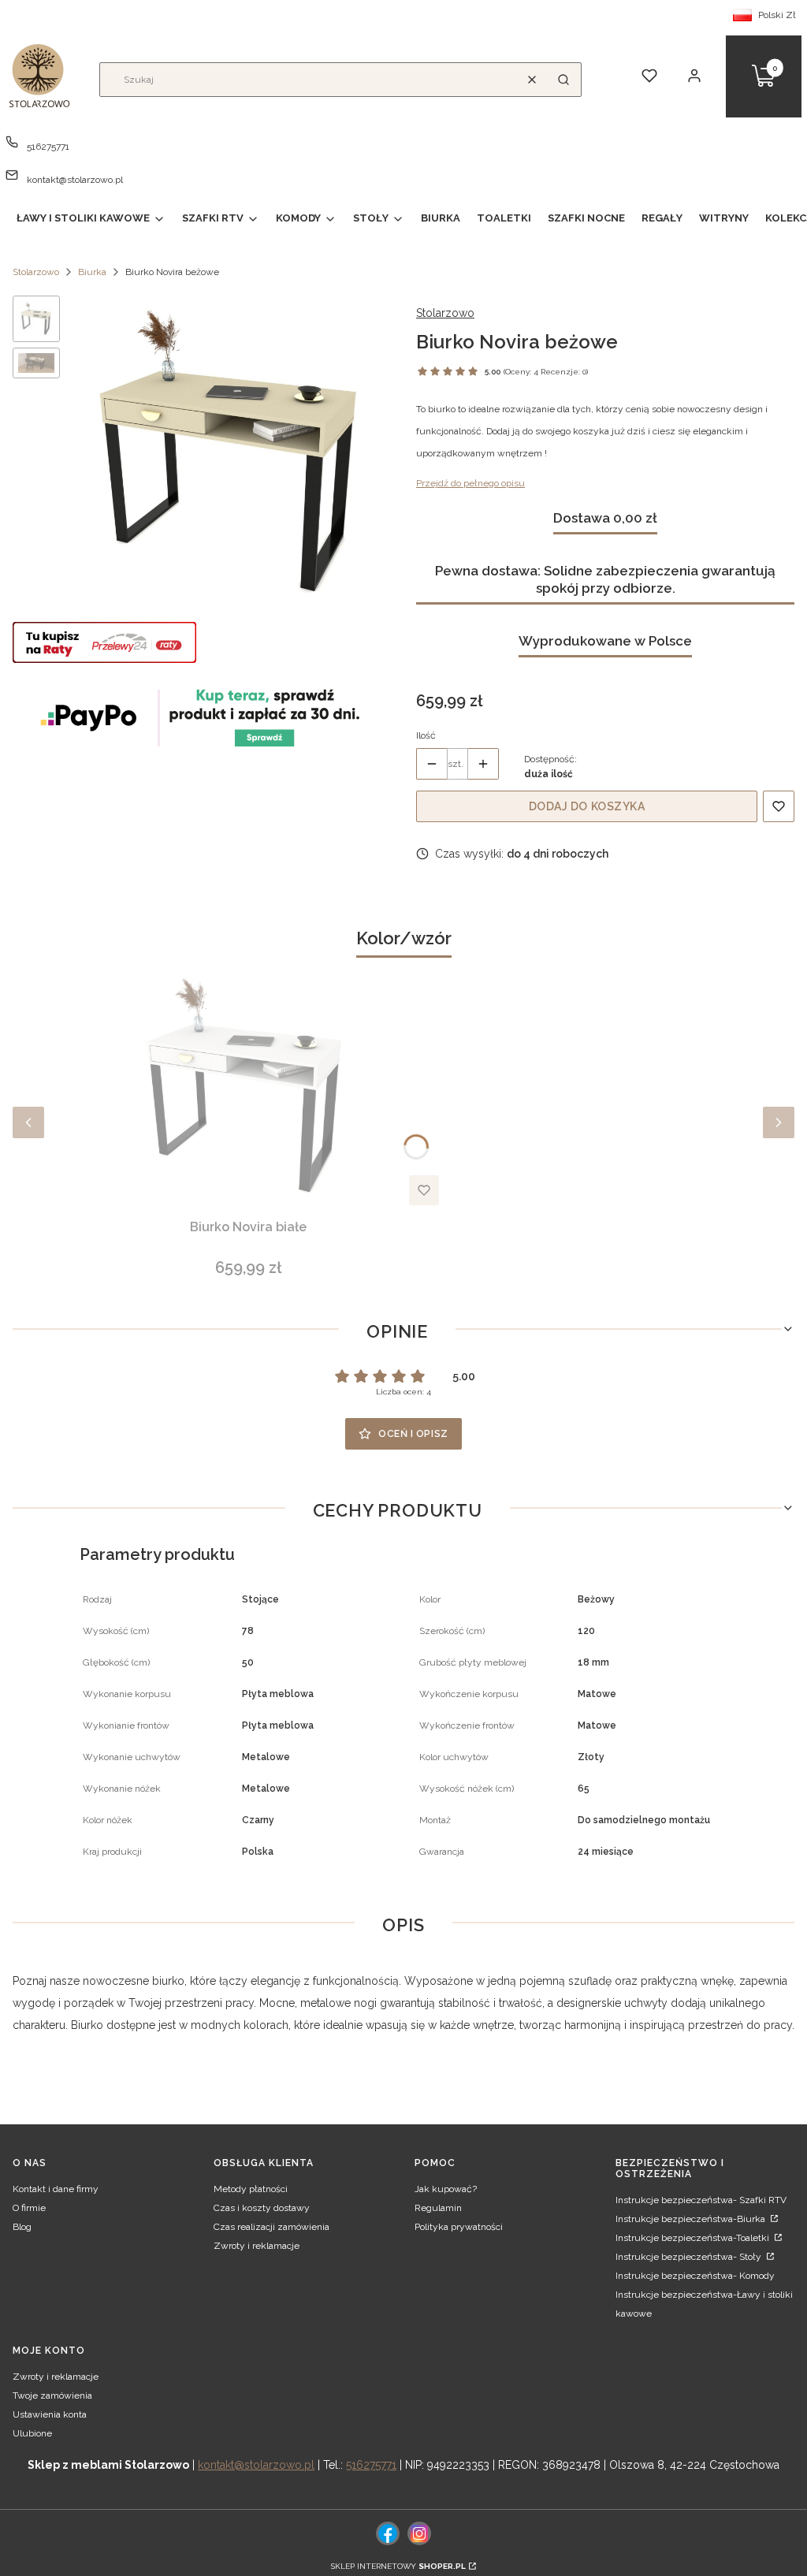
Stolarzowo (36, 272)
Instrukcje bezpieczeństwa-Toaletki (694, 2238)
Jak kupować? (446, 2189)
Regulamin (438, 2208)
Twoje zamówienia (52, 2395)
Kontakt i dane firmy (56, 2189)
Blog (22, 2227)
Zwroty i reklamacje (257, 2246)
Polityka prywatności (459, 2227)
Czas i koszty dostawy (262, 2208)
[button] (563, 80)
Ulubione (32, 2433)
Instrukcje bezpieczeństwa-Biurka (692, 2219)
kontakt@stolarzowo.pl (75, 180)
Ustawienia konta (50, 2414)
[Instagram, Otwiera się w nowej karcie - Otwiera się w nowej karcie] (419, 2533)
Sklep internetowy (398, 2566)
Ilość (426, 735)
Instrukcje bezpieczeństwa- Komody (695, 2276)
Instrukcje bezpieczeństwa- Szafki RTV (701, 2200)
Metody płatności (251, 2189)
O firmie (29, 2208)
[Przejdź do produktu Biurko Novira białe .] (248, 1087)
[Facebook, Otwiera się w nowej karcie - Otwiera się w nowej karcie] (388, 2533)
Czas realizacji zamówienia (271, 2227)
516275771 (48, 147)
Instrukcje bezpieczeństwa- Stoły (690, 2257)
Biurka (92, 272)
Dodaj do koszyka (587, 806)
